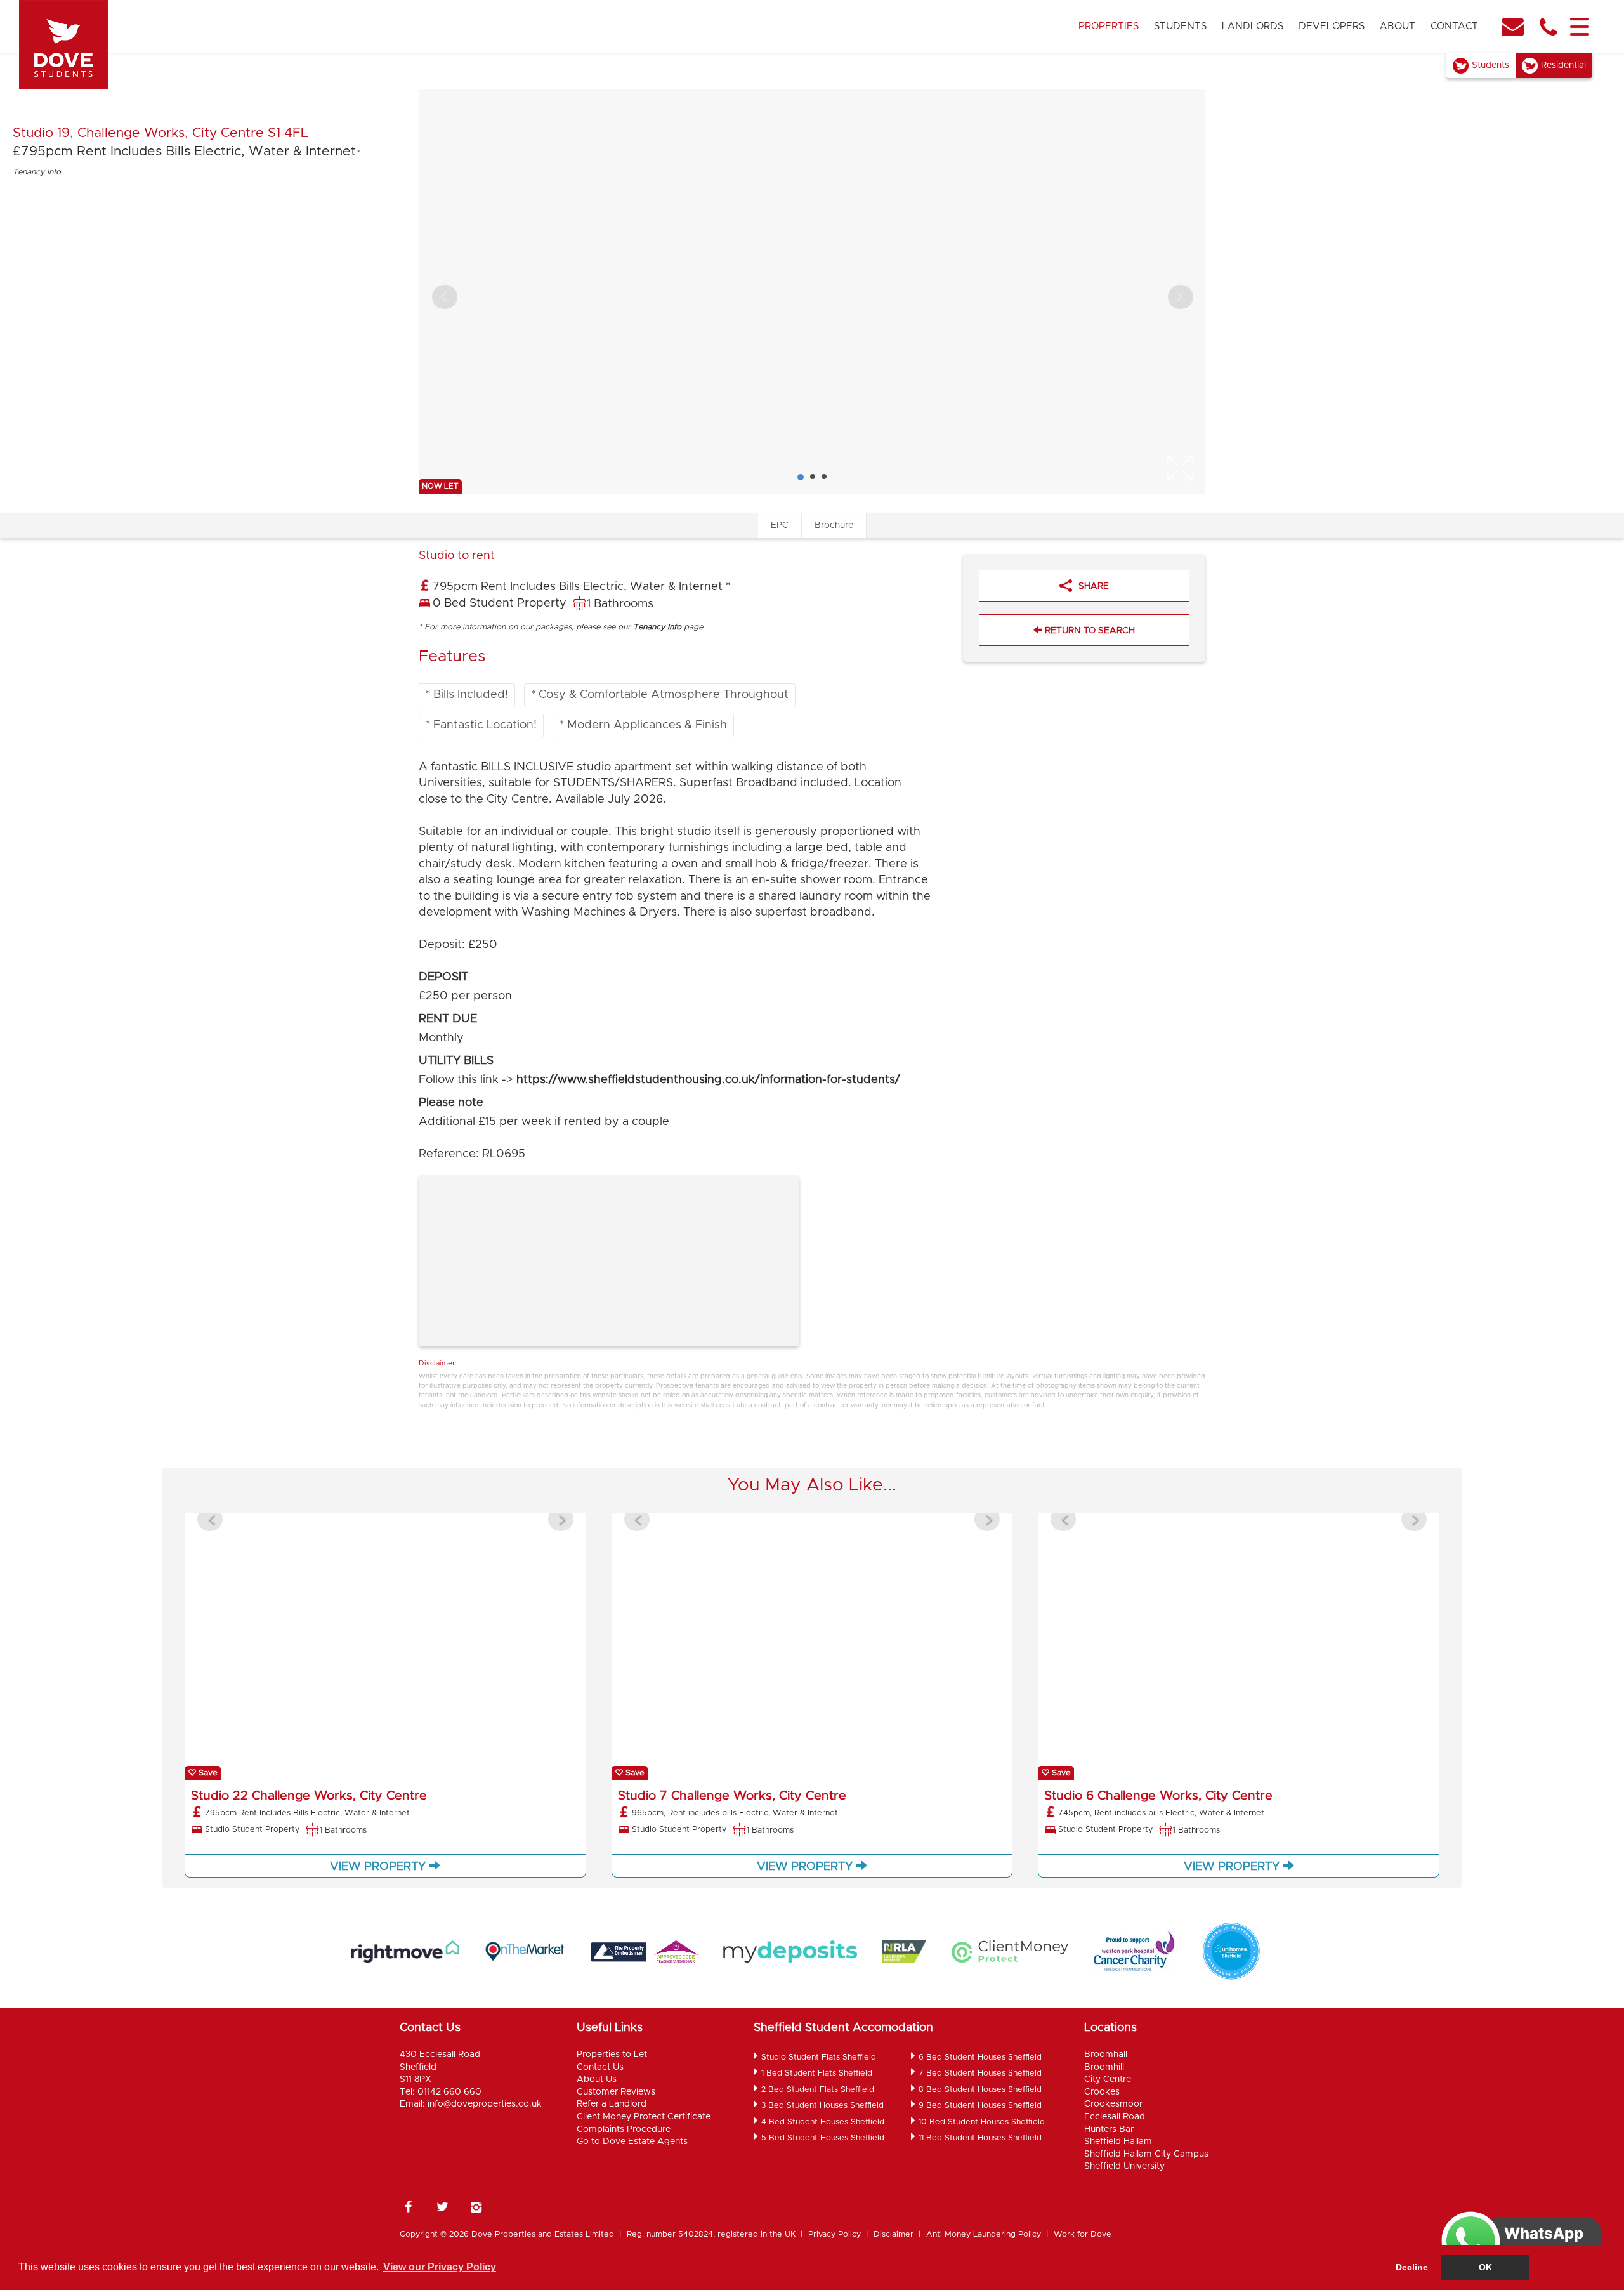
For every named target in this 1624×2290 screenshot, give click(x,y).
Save (207, 1773)
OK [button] (1485, 2267)
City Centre (1108, 2079)
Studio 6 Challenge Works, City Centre (1158, 1796)
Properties (1109, 26)
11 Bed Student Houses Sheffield (980, 2138)
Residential (1563, 65)
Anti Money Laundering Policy (984, 2234)
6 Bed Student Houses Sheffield (980, 2057)
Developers (1332, 26)
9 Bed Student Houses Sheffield (980, 2106)
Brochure (834, 525)
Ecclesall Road (1115, 2117)
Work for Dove (1083, 2234)
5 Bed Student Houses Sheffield (823, 2138)
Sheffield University (1124, 2166)
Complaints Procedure (624, 2129)
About (1398, 26)
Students (1180, 26)
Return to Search (1089, 631)
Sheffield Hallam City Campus (1146, 2154)
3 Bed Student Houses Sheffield (822, 2106)
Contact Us (600, 2067)
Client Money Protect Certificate (644, 2117)
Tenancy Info (37, 172)
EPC (780, 525)
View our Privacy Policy (440, 2267)
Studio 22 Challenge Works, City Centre (309, 1796)
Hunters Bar (1109, 2129)
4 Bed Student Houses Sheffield (823, 2122)
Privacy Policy (835, 2234)
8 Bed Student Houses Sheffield (980, 2090)
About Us (597, 2079)
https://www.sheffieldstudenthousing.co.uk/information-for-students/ (708, 1080)
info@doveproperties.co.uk (485, 2104)
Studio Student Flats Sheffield (819, 2057)
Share (1094, 586)
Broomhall (1106, 2055)
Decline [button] (1412, 2267)
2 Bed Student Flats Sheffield (818, 2090)
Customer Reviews (616, 2092)
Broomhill (1104, 2067)
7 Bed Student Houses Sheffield (980, 2073)
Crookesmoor (1113, 2104)
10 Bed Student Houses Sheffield (982, 2122)
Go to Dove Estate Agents (632, 2142)
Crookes (1102, 2092)
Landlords (1253, 26)
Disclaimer (894, 2234)
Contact (1454, 26)
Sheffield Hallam (1118, 2142)
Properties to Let (612, 2055)
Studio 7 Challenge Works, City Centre (732, 1796)
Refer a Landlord (612, 2104)
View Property (379, 1867)
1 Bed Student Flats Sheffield (817, 2073)
